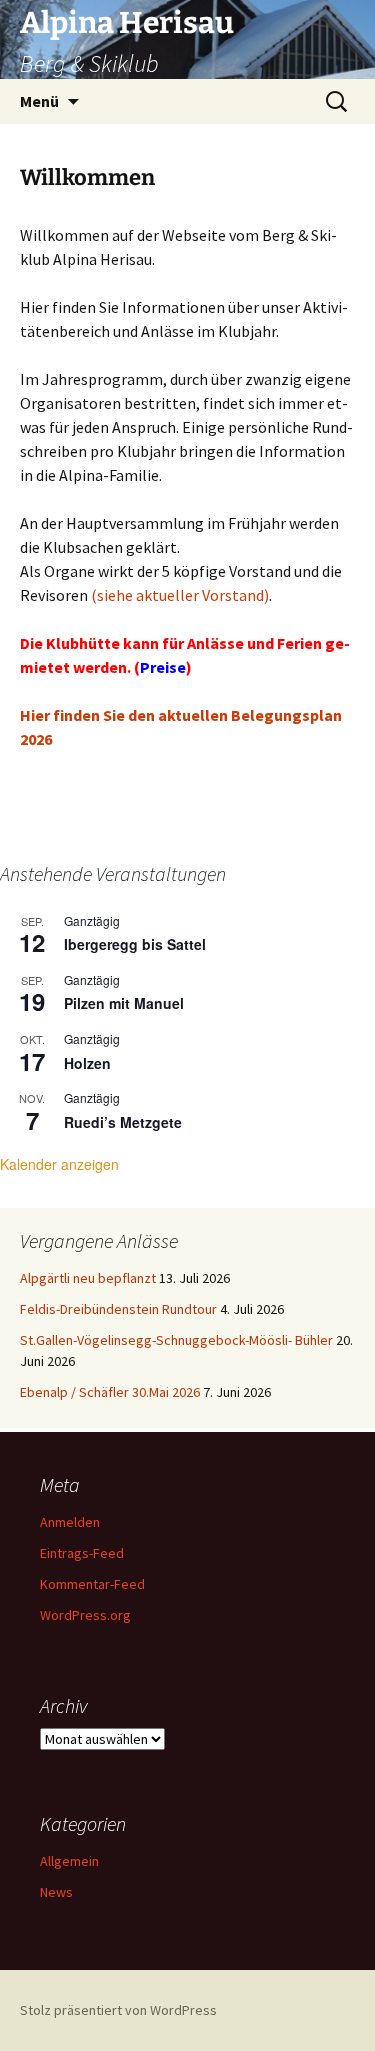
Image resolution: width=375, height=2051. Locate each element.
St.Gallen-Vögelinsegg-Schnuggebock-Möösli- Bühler (176, 1340)
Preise (163, 667)
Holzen (87, 1063)
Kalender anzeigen (59, 1164)
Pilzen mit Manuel (124, 1003)
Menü (39, 101)
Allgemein (69, 1861)
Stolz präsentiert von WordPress (118, 2010)
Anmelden (70, 1522)
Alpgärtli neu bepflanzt (88, 1278)
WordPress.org (85, 1615)
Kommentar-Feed (92, 1584)
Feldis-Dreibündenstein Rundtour (118, 1309)
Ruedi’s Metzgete (123, 1122)
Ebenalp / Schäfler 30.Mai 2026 (110, 1392)
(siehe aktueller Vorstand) (180, 595)
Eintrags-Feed (82, 1553)
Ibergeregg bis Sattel (135, 944)
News (56, 1892)
